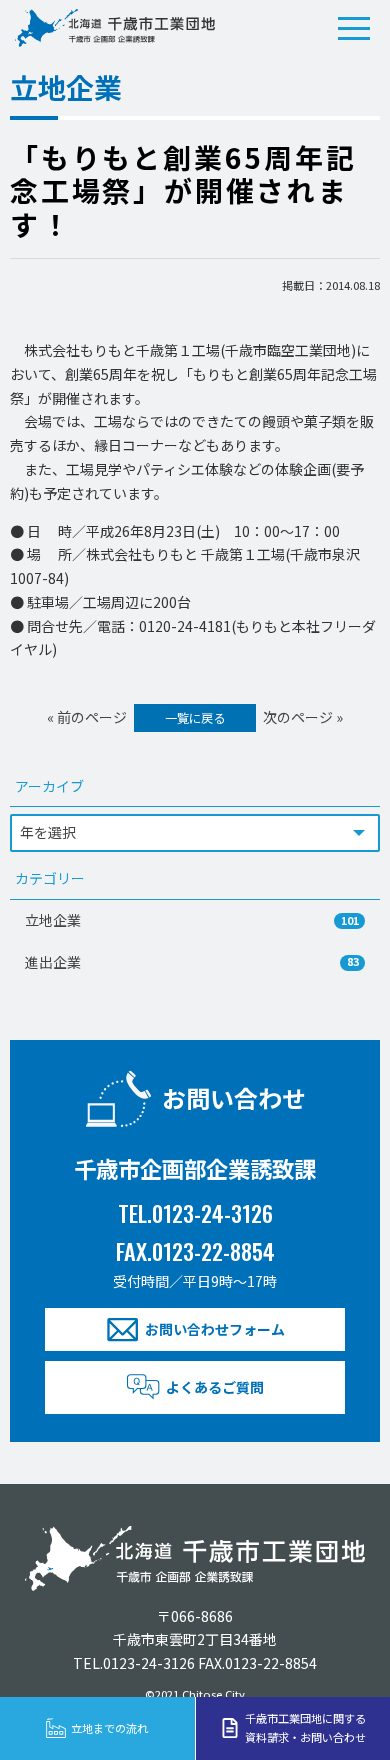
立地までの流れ (109, 1728)
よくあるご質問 (215, 1387)
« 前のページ (87, 717)
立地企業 (192, 920)
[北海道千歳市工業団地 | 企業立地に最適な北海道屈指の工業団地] (115, 28)
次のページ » (303, 717)
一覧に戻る (195, 718)
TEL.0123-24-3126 (195, 1212)
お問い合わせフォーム (215, 1329)
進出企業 (192, 962)
